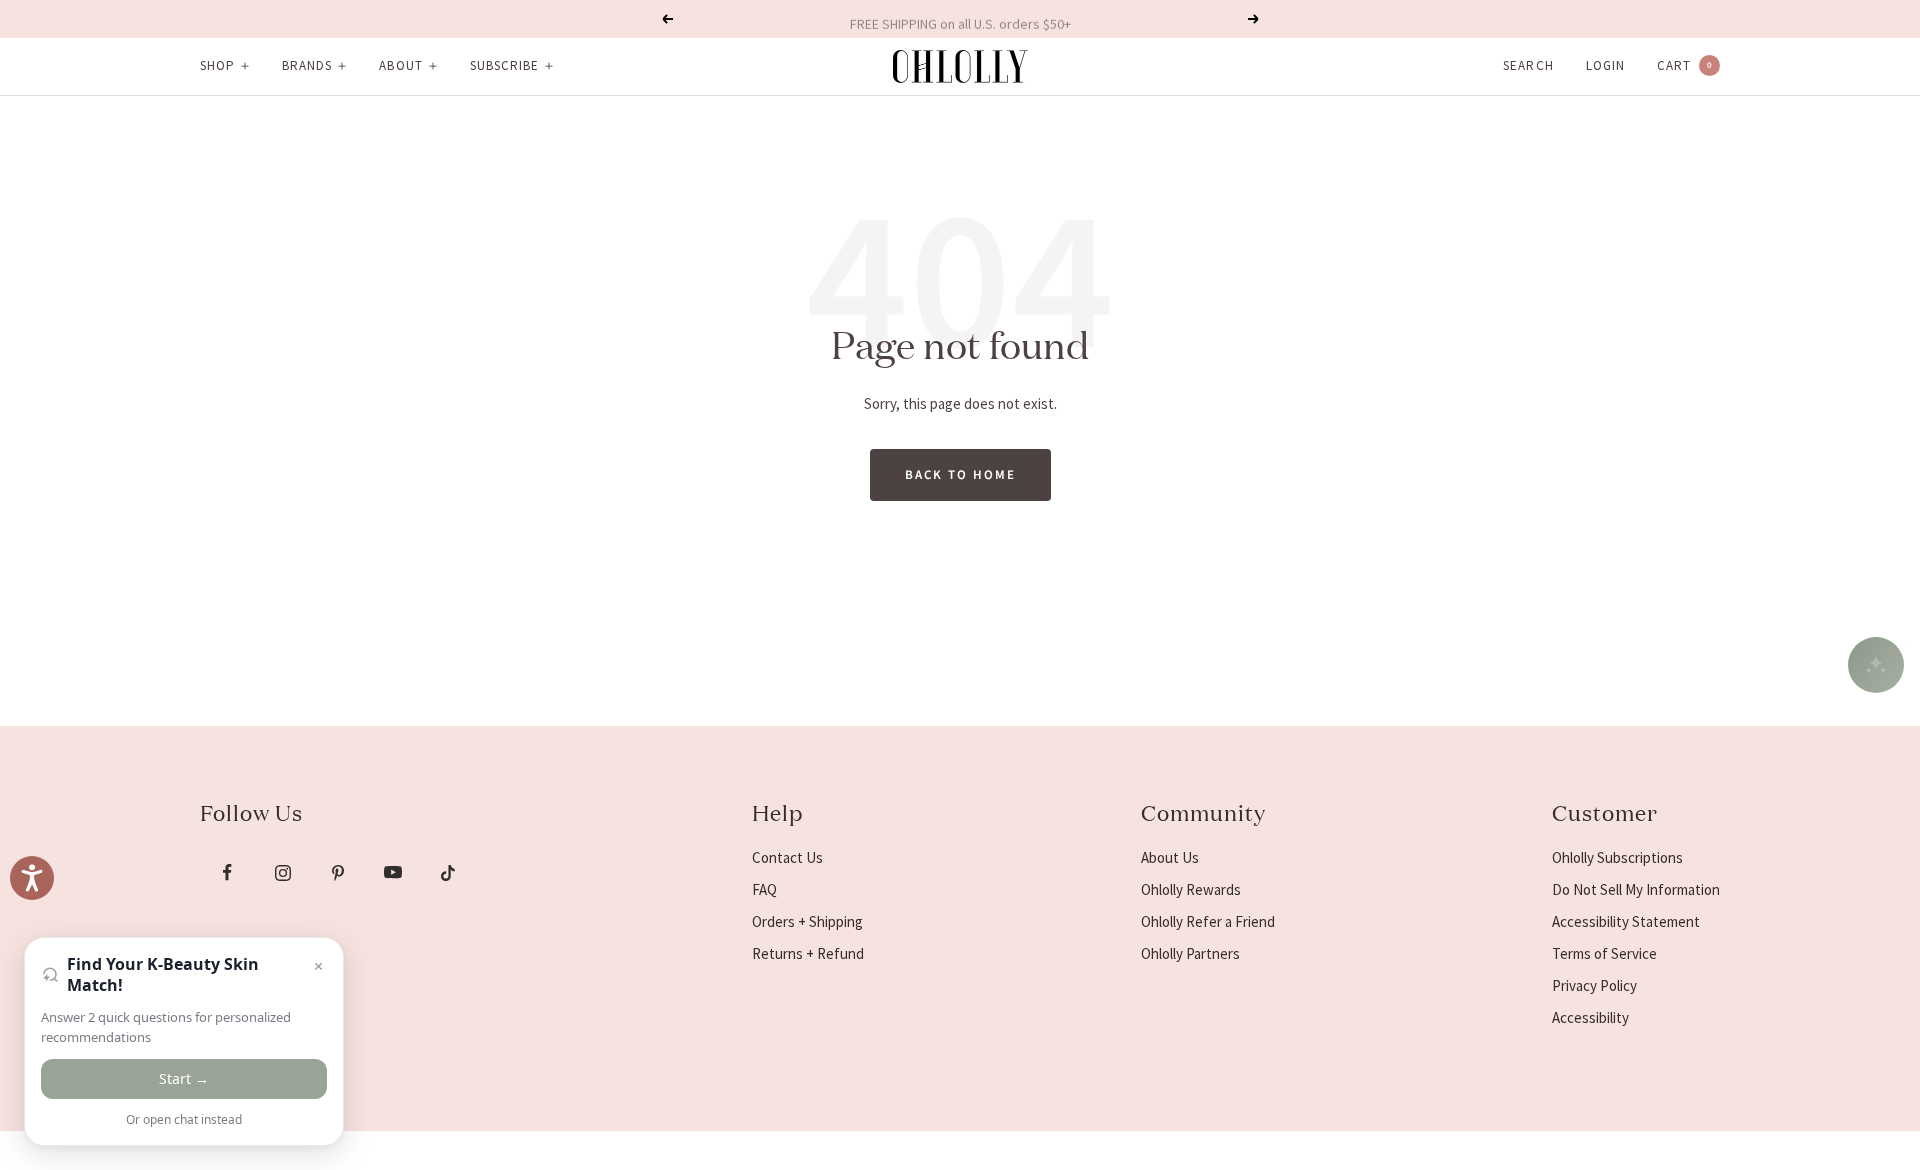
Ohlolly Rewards (1191, 889)
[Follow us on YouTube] (392, 872)
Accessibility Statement (1626, 921)
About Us (1170, 857)
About (400, 65)
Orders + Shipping (807, 921)
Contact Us (787, 857)
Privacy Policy (1594, 985)
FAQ (764, 889)
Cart (1684, 65)
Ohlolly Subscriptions (1617, 857)
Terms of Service (1604, 953)
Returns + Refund (808, 953)
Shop (217, 65)
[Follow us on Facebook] (227, 872)
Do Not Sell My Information (1636, 889)
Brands (307, 65)
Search (1528, 65)
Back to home (960, 475)
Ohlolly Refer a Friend (1208, 921)
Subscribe (504, 65)
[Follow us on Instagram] (282, 872)
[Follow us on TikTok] (447, 872)
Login (1605, 65)
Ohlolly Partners (1190, 953)
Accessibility (1590, 1017)
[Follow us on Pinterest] (337, 872)
